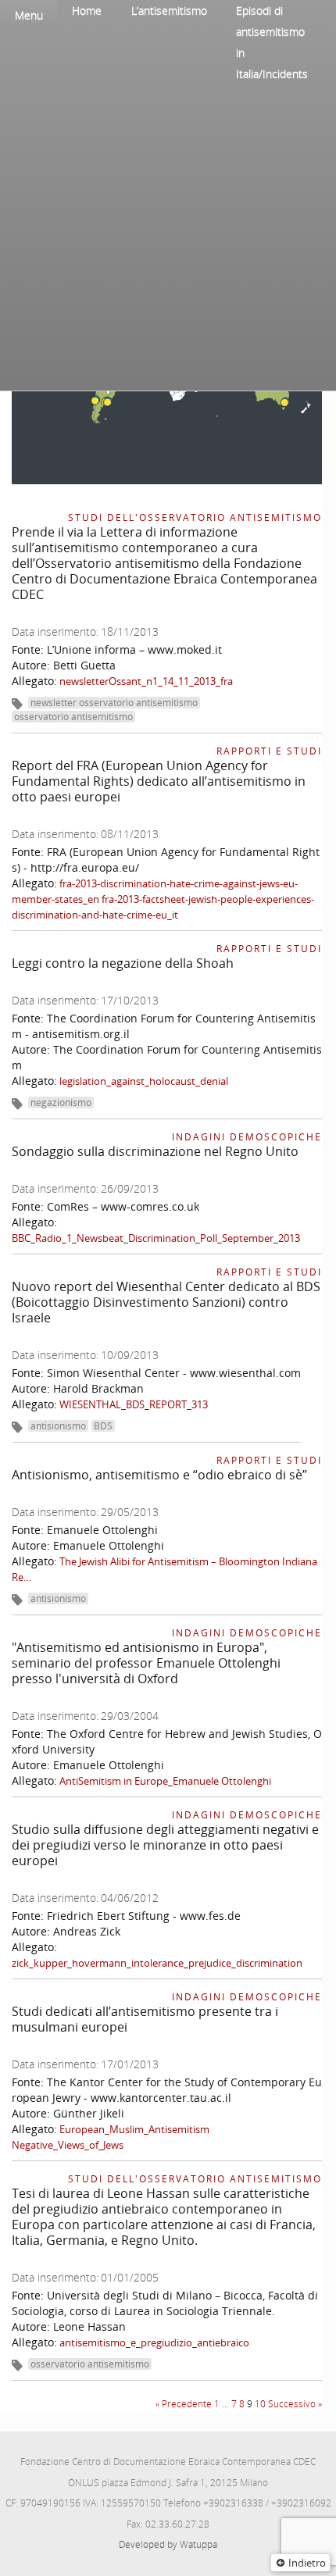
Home (87, 11)
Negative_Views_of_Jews (68, 2145)
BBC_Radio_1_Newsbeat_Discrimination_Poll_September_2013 (156, 1238)
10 (260, 2404)
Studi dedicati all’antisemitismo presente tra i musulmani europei (145, 2019)
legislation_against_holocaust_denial (144, 1081)
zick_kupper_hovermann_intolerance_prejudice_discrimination (157, 1963)
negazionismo (61, 1102)
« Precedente (184, 2404)
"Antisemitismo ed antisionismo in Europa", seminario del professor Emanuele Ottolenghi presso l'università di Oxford (146, 1663)
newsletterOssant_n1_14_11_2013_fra (146, 681)
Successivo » (295, 2404)
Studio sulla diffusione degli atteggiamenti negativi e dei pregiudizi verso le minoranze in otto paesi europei (165, 1845)
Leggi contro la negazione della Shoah (123, 963)
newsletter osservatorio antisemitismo (114, 703)
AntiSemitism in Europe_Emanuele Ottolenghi (165, 1781)
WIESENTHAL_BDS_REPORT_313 (134, 1404)
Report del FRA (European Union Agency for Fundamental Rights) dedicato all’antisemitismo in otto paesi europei (159, 781)
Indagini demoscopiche (247, 1137)
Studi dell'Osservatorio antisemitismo (195, 517)
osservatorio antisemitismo (73, 717)
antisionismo (58, 1426)
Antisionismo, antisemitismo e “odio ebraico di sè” (159, 1475)
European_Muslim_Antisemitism (134, 2129)
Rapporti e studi (269, 751)
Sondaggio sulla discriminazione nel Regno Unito (155, 1151)
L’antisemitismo (169, 11)
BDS (103, 1426)
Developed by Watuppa (168, 2544)
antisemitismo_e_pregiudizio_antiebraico (154, 2342)
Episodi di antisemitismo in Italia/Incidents (272, 42)
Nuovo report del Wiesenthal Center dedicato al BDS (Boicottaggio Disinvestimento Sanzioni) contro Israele (166, 1302)
